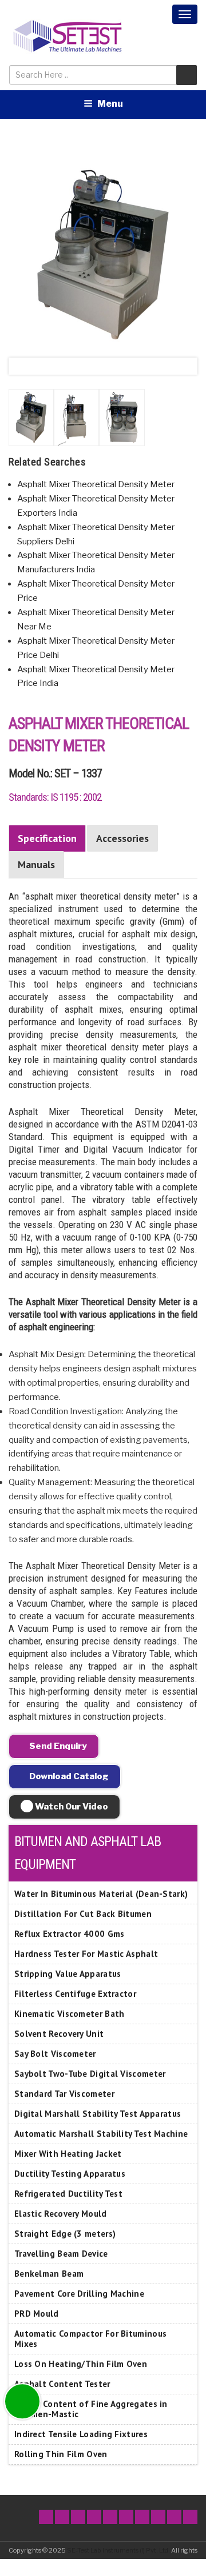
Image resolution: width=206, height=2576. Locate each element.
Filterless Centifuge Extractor (75, 1994)
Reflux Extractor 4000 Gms (70, 1934)
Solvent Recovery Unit (59, 2034)
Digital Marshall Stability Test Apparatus (98, 2114)
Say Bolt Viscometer (55, 2054)
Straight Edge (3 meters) (65, 2234)
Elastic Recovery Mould (61, 2214)
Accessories (122, 838)
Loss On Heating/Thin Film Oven (81, 2364)
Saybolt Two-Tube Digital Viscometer (90, 2074)
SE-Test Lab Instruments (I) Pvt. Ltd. (118, 2550)
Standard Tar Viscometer (64, 2094)
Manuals (36, 864)
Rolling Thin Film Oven (61, 2454)
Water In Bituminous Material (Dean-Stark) (101, 1894)
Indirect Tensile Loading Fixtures (81, 2434)
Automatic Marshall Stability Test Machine (101, 2134)
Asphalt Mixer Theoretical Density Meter (96, 484)
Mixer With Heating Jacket (68, 2154)
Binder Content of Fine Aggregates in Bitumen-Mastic (91, 2409)
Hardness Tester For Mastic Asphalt (86, 1954)
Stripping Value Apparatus (68, 1974)
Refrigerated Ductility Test (68, 2194)
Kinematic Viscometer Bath (70, 2014)
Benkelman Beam (49, 2274)
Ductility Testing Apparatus (70, 2174)
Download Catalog (68, 1776)
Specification (47, 838)
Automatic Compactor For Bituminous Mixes (90, 2339)
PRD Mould (37, 2314)
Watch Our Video (71, 1807)
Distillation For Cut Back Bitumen (83, 1914)
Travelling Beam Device (61, 2254)
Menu (110, 104)
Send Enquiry (57, 1746)
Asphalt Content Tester (62, 2384)
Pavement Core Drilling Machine (79, 2294)
